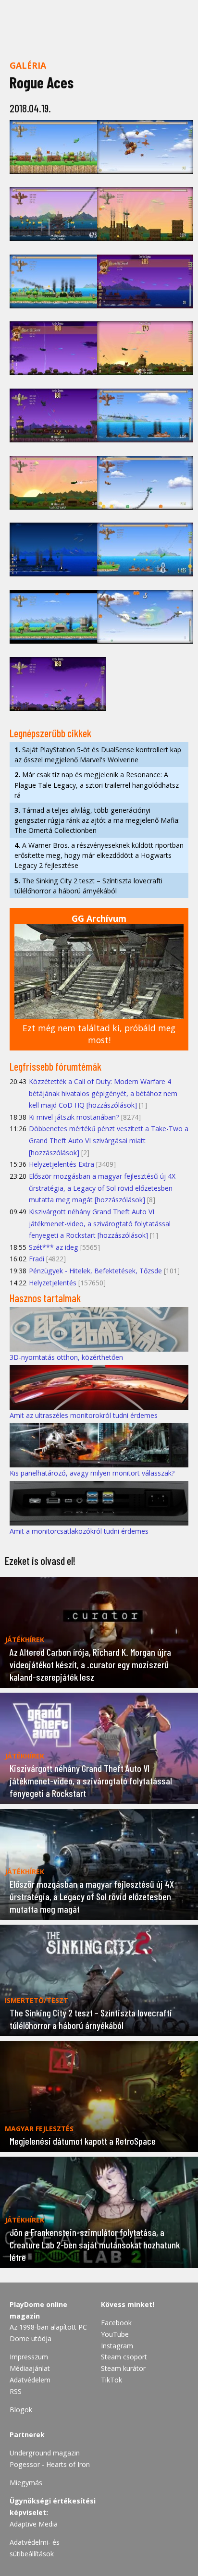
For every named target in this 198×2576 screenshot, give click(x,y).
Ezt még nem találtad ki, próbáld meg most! (99, 1034)
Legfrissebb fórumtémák (56, 1066)
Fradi (37, 1259)
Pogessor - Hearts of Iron (50, 2464)
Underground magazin (45, 2453)
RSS (16, 2391)
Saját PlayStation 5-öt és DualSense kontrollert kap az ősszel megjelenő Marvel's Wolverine (98, 755)
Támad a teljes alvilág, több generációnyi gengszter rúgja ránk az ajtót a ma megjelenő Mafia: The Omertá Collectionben (97, 820)
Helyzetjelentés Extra (62, 1164)
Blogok (21, 2410)
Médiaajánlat (30, 2368)
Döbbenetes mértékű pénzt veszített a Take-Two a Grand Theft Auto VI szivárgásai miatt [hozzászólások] (109, 1140)
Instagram (117, 2346)
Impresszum (29, 2357)
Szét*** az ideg (54, 1247)
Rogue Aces (42, 82)
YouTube (115, 2334)
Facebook (116, 2323)
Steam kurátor (123, 2368)
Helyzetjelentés (53, 1283)
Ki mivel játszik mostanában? (74, 1117)
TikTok (111, 2380)
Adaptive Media (34, 2524)
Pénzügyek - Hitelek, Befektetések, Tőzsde (95, 1271)
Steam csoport (124, 2357)
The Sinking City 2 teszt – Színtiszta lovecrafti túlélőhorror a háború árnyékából (88, 886)
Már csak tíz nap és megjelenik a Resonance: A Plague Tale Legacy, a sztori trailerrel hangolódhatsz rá (97, 785)
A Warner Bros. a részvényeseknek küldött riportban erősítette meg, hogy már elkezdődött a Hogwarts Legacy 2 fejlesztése (99, 855)
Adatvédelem (30, 2380)
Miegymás (26, 2483)
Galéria (28, 65)
